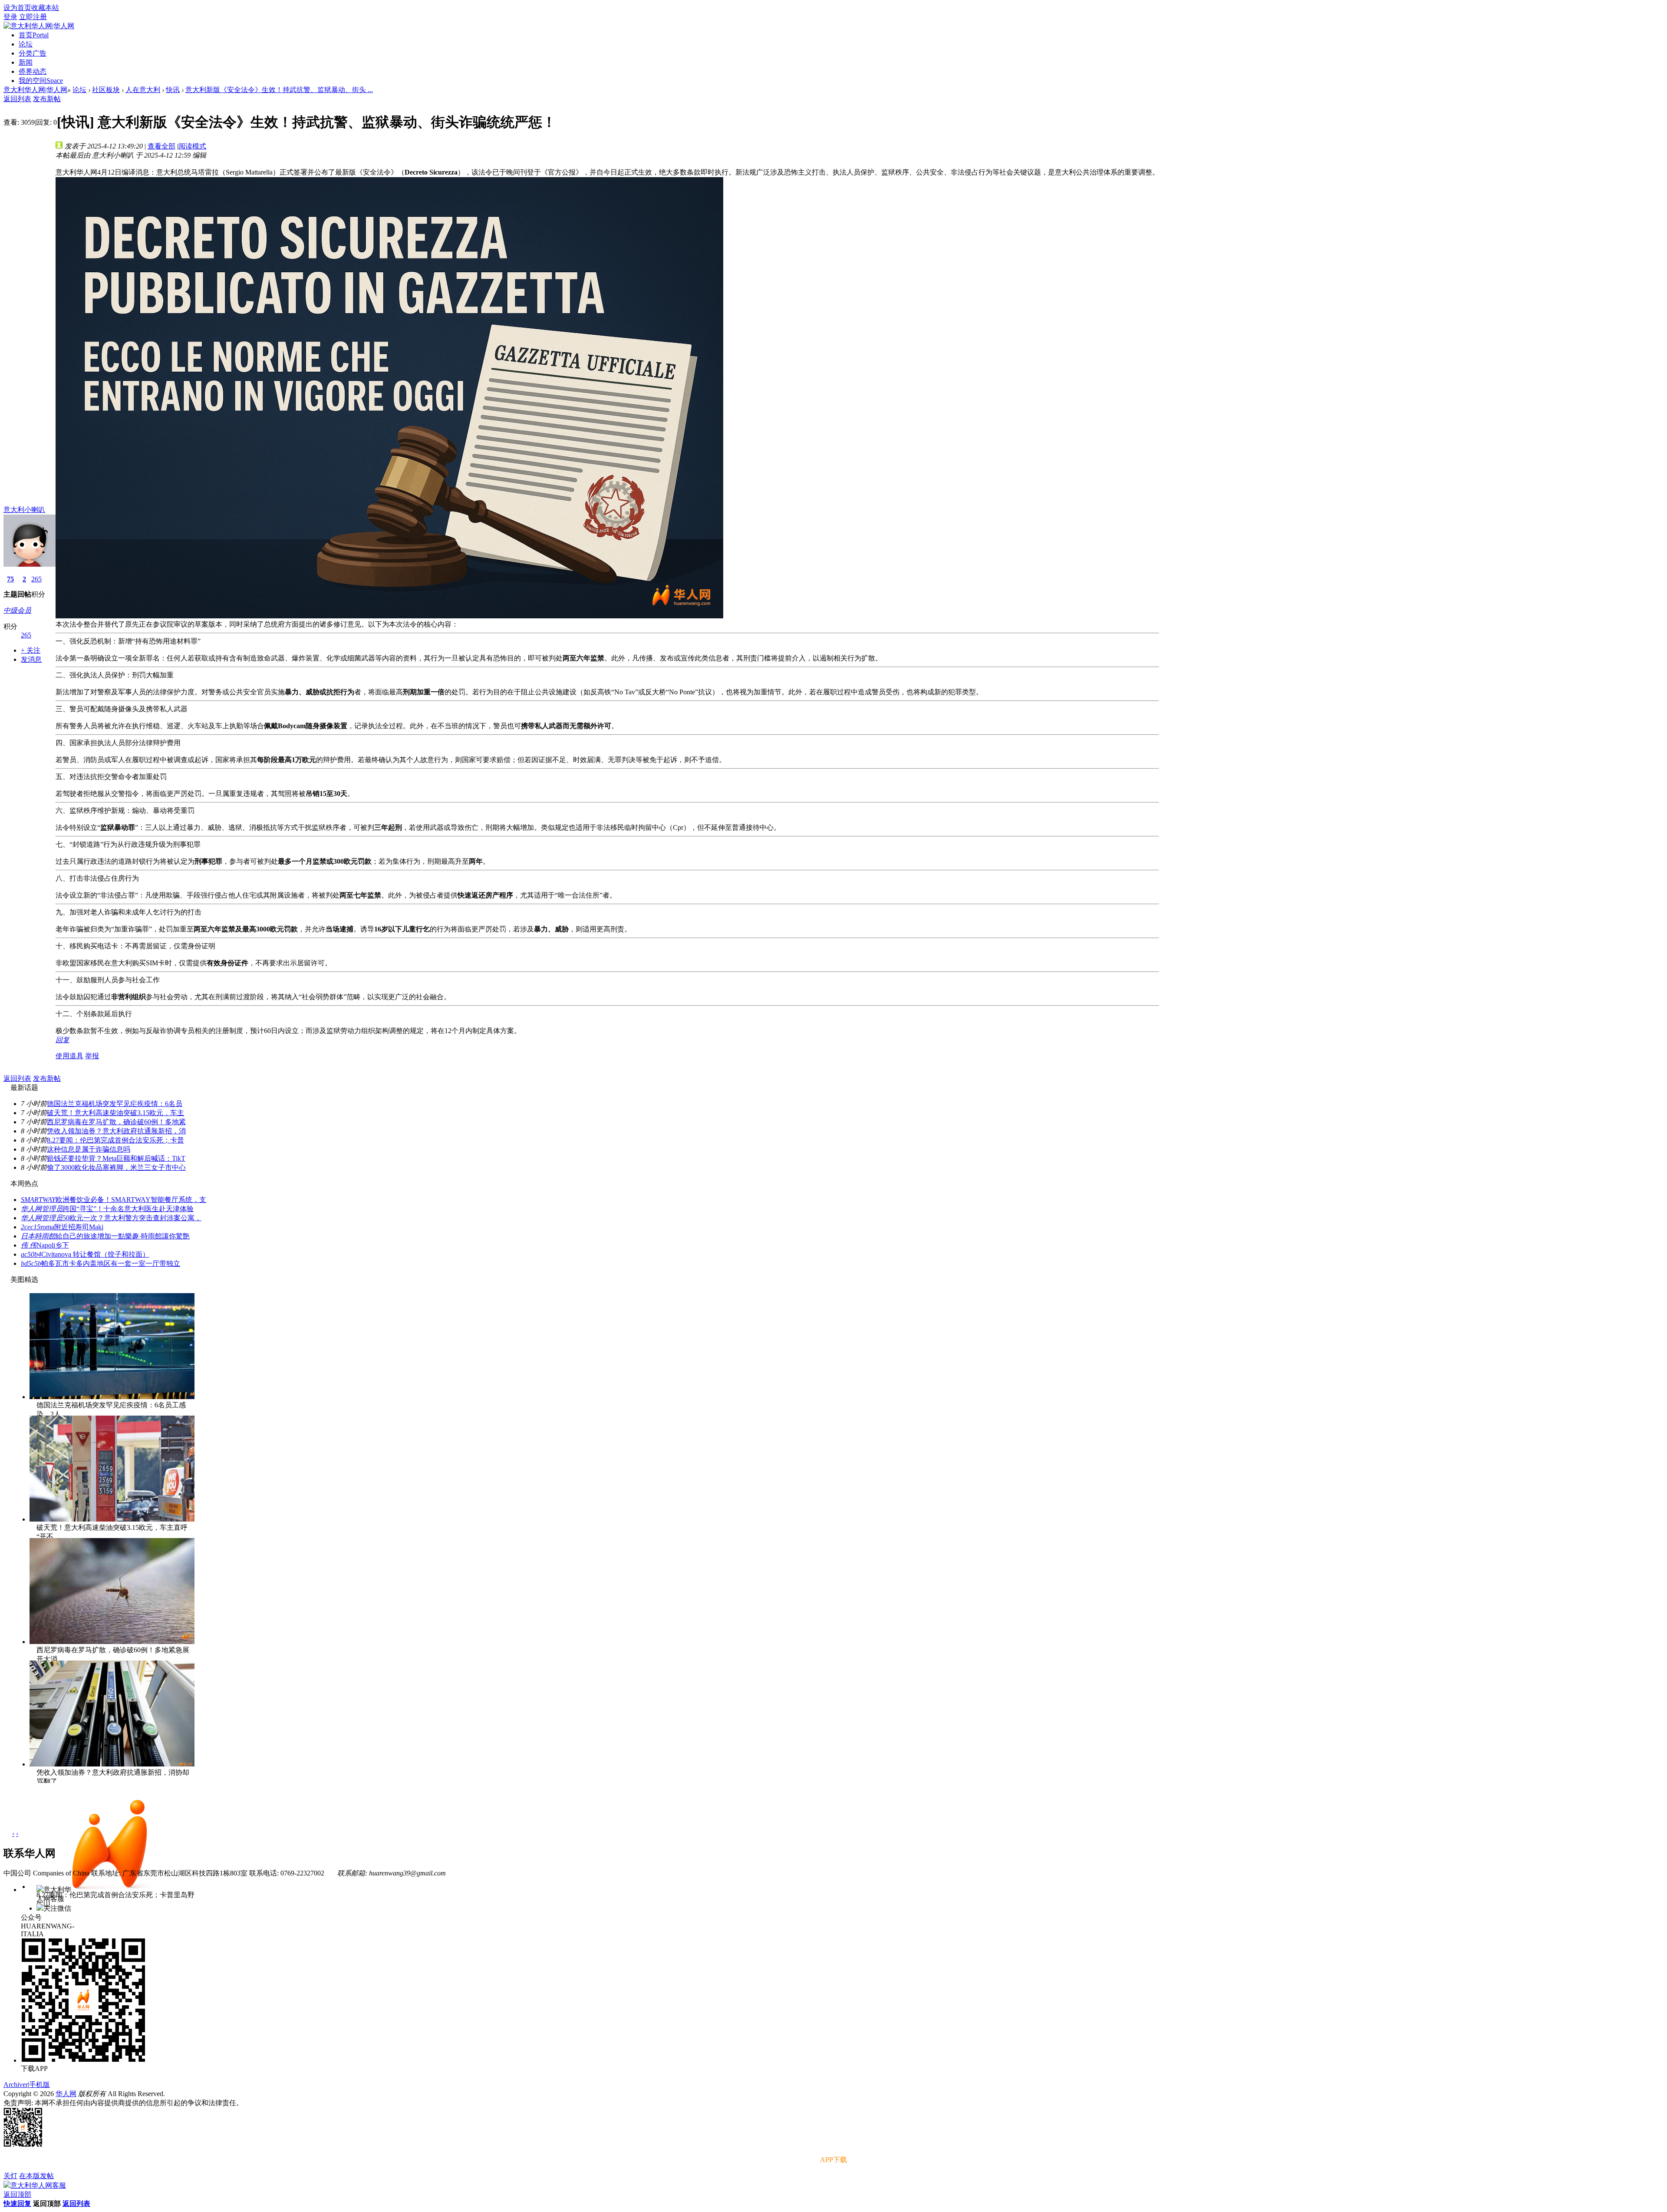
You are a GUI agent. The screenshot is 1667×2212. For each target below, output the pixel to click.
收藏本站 (45, 8)
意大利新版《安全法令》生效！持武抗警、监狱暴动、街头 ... (279, 90)
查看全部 (161, 146)
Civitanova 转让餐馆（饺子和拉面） (95, 1254)
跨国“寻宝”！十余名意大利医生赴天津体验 (128, 1209)
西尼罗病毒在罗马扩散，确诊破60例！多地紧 (116, 1122)
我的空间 (41, 81)
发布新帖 (47, 99)
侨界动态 (33, 71)
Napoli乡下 (53, 1245)
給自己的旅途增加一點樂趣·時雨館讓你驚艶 (123, 1236)
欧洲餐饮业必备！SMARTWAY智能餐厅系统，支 (131, 1200)
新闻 (26, 62)
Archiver (16, 2085)
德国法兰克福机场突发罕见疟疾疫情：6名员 (115, 1104)
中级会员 (17, 610)
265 (36, 579)
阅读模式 (192, 146)
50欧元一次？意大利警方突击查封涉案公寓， (132, 1218)
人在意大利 (143, 90)
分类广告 (33, 53)
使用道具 (69, 1056)
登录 (10, 17)
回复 (63, 1040)
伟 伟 (29, 1245)
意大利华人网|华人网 (35, 90)
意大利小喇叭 (24, 510)
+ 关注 (31, 650)
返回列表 (17, 99)
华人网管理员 (42, 1209)
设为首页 (17, 8)
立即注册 (33, 17)
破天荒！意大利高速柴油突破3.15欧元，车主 (115, 1113)
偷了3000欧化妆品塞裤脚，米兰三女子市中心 (116, 1167)
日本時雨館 (38, 1236)
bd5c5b (31, 1263)
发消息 (31, 659)
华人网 (66, 2094)
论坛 (26, 44)
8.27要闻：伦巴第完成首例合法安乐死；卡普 (115, 1140)
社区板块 (106, 90)
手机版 (40, 2085)
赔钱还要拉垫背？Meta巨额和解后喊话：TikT (116, 1158)
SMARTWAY (38, 1200)
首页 (34, 35)
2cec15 (31, 1227)
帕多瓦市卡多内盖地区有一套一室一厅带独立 (111, 1263)
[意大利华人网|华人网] (39, 26)
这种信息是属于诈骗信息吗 (89, 1149)
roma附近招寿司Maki (72, 1227)
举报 (92, 1056)
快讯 (173, 90)
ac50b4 (31, 1254)
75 (10, 579)
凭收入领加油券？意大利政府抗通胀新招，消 (116, 1131)
